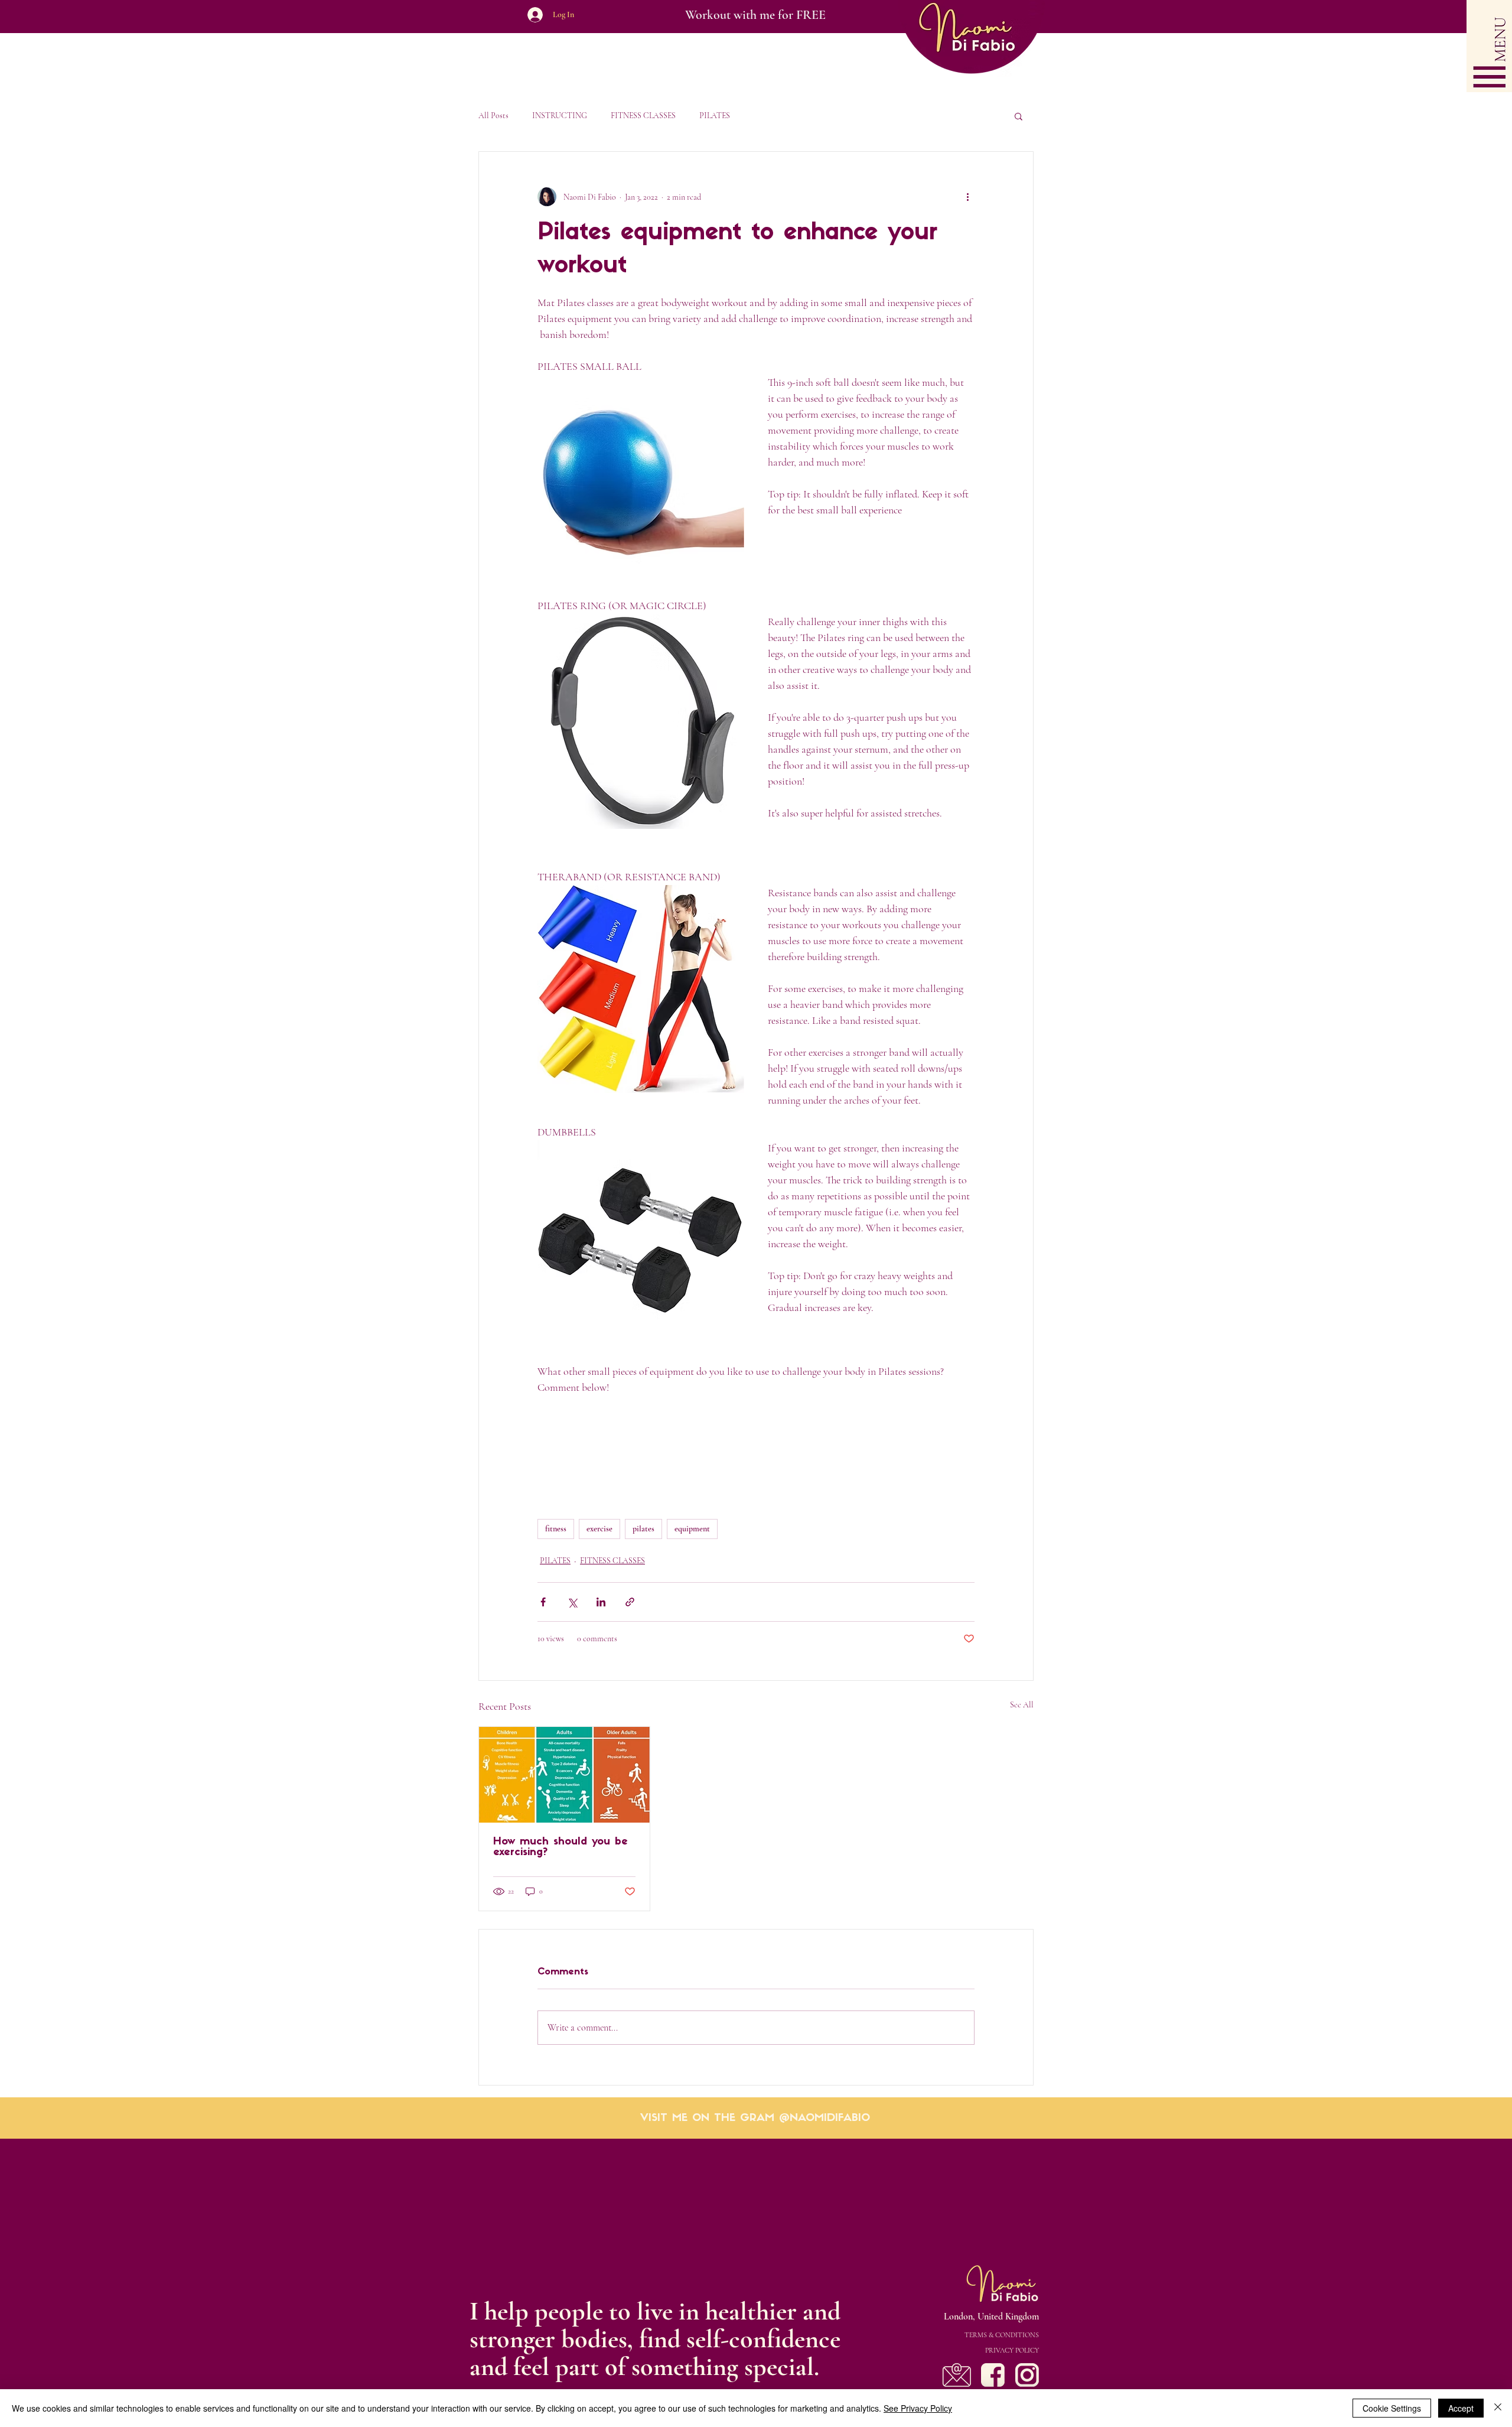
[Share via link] (630, 1602)
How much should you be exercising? (561, 1847)
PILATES (715, 116)
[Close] (1498, 2408)
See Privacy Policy (918, 2408)
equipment (692, 1529)
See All (1022, 1705)
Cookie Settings (1392, 2408)
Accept (1461, 2408)
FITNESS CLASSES (643, 116)
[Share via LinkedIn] (601, 1602)
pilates (643, 1529)
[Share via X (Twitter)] (572, 1602)
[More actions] (967, 197)
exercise (599, 1529)
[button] (1489, 46)
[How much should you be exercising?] (564, 1775)
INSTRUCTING (560, 116)
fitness (556, 1529)
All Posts (493, 116)
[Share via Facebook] (543, 1602)
